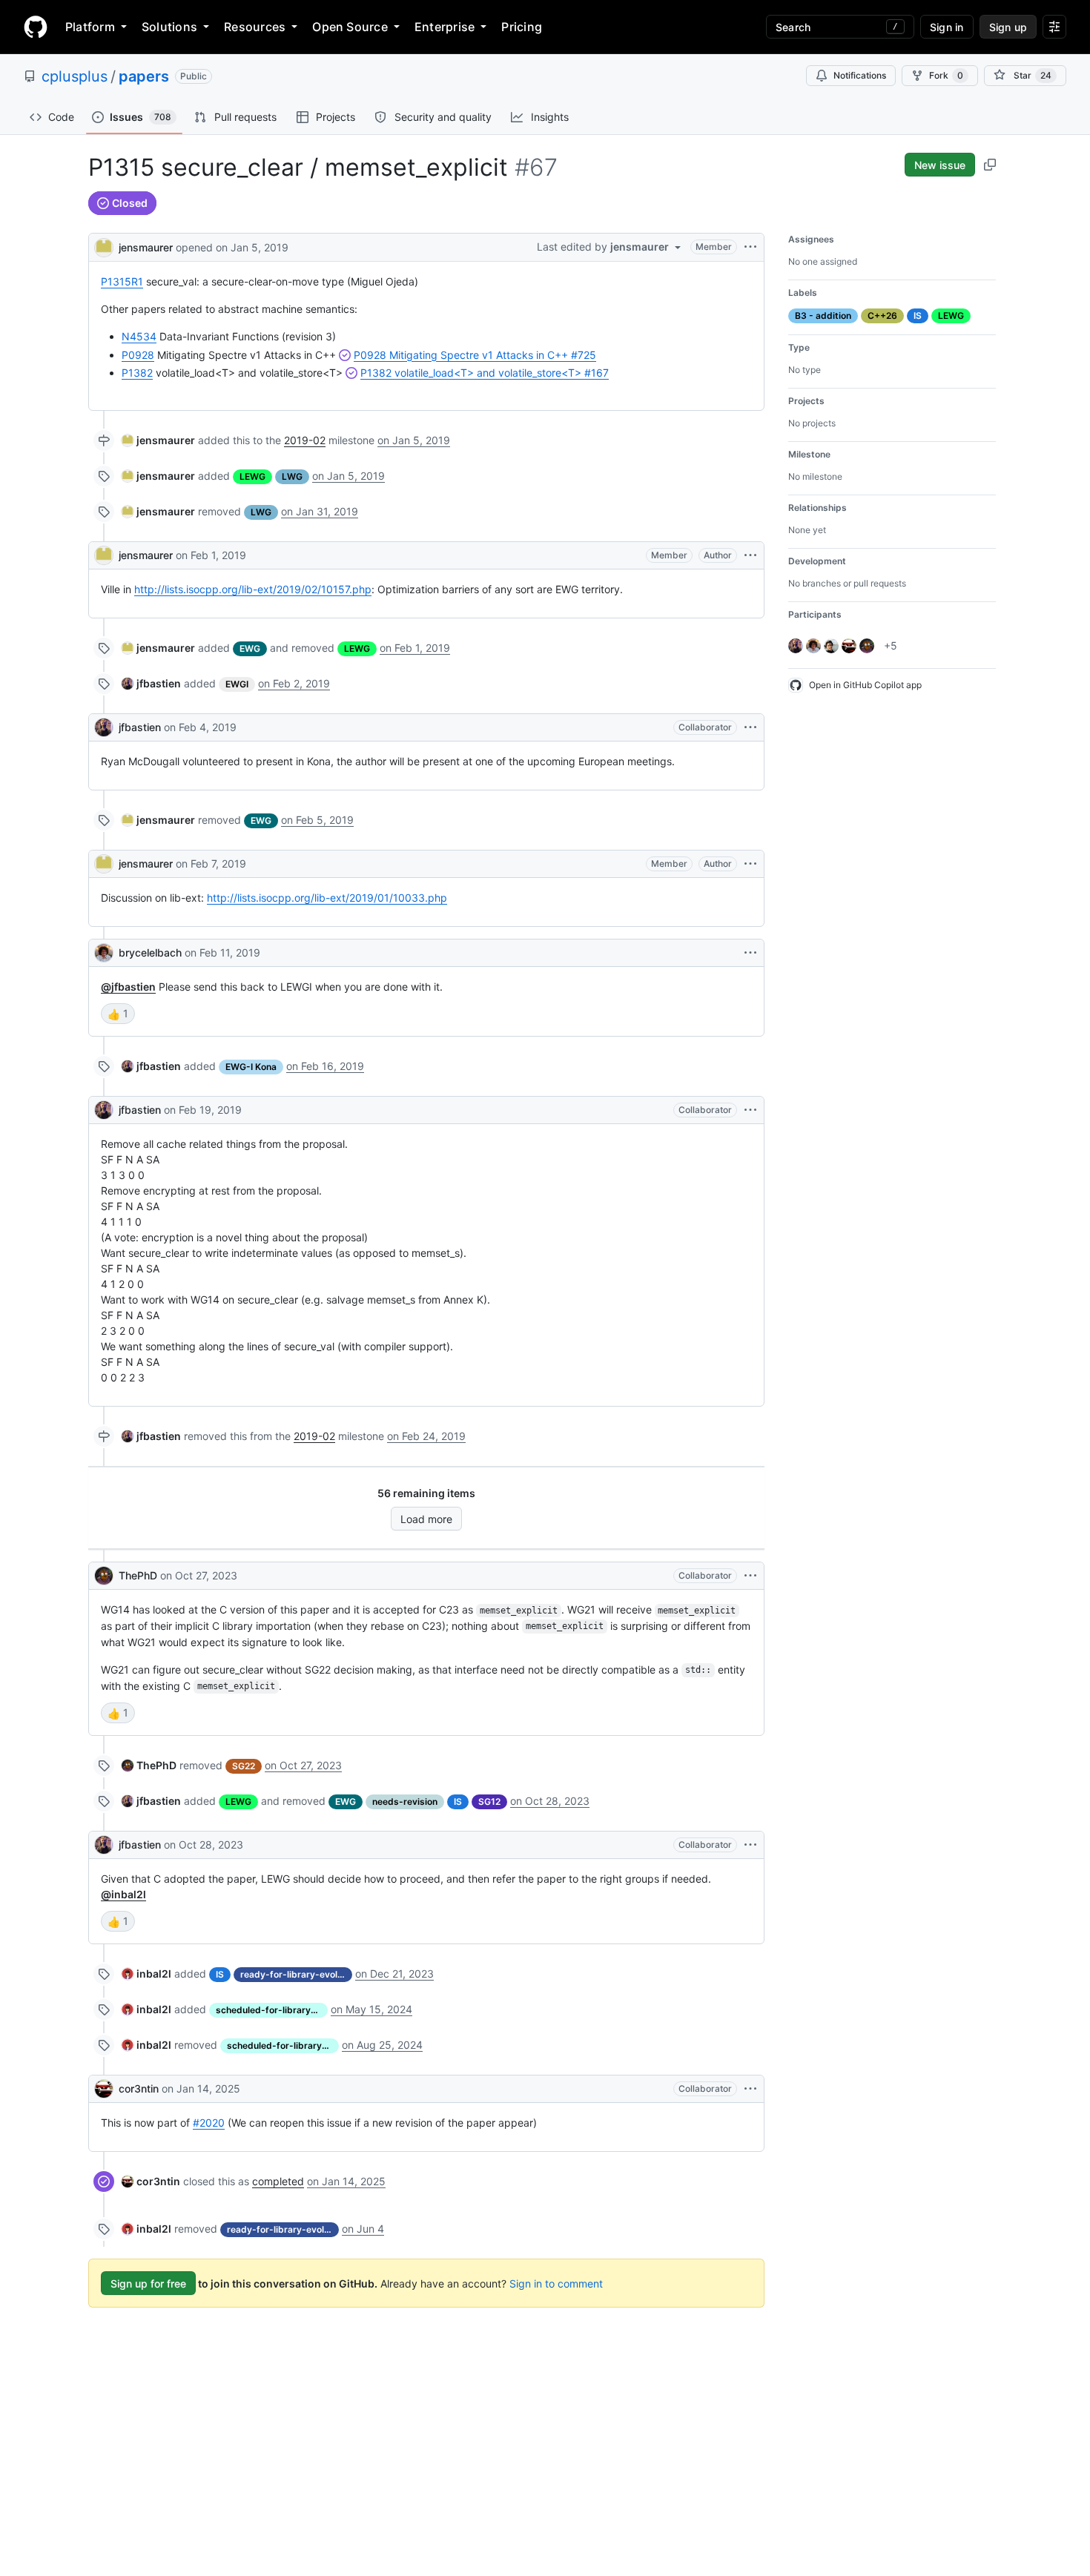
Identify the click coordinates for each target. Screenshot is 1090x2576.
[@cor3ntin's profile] (104, 2089)
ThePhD (138, 1575)
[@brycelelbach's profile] (104, 953)
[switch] (118, 1014)
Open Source (350, 27)
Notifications (860, 75)
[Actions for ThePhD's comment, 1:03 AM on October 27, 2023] (750, 1576)
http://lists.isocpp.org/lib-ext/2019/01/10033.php (327, 898)
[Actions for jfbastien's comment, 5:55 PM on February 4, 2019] (750, 727)
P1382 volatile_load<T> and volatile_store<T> (485, 373)
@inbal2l (123, 1894)
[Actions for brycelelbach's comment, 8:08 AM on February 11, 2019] (750, 953)
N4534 (139, 336)
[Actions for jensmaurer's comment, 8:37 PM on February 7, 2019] (750, 864)
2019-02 (305, 440)
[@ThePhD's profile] (104, 1576)
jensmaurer (146, 247)
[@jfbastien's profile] (104, 727)
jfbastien (140, 727)
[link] (158, 440)
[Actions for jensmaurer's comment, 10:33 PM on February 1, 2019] (750, 555)
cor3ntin (139, 2088)
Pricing (522, 27)
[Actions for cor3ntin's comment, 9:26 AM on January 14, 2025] (750, 2089)
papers (144, 76)
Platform (90, 27)
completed (278, 2181)
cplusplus (75, 76)
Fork (946, 75)
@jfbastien (128, 987)
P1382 (137, 373)
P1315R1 (122, 281)
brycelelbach (150, 952)
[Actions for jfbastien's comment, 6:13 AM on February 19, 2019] (750, 1110)
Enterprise (445, 27)
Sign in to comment (556, 2283)
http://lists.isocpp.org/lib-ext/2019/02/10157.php (253, 589)
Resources (255, 27)
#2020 (209, 2123)
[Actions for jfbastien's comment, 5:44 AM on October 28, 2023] (750, 1845)
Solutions (169, 27)
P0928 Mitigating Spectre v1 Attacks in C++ (475, 355)
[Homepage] (36, 27)
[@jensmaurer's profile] (104, 246)
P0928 (138, 355)
